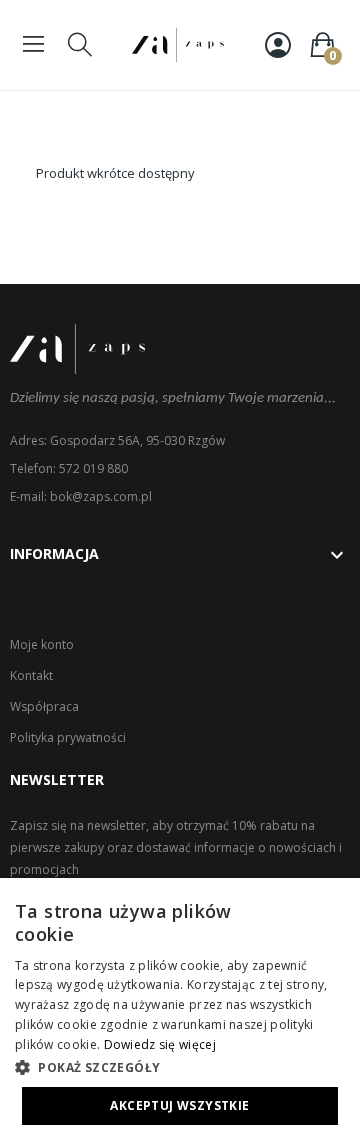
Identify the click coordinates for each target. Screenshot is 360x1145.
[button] (180, 1067)
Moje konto (42, 644)
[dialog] (180, 1011)
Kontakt (31, 675)
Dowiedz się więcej (160, 1044)
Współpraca (44, 706)
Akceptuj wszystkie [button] (179, 1105)
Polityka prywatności (68, 737)
